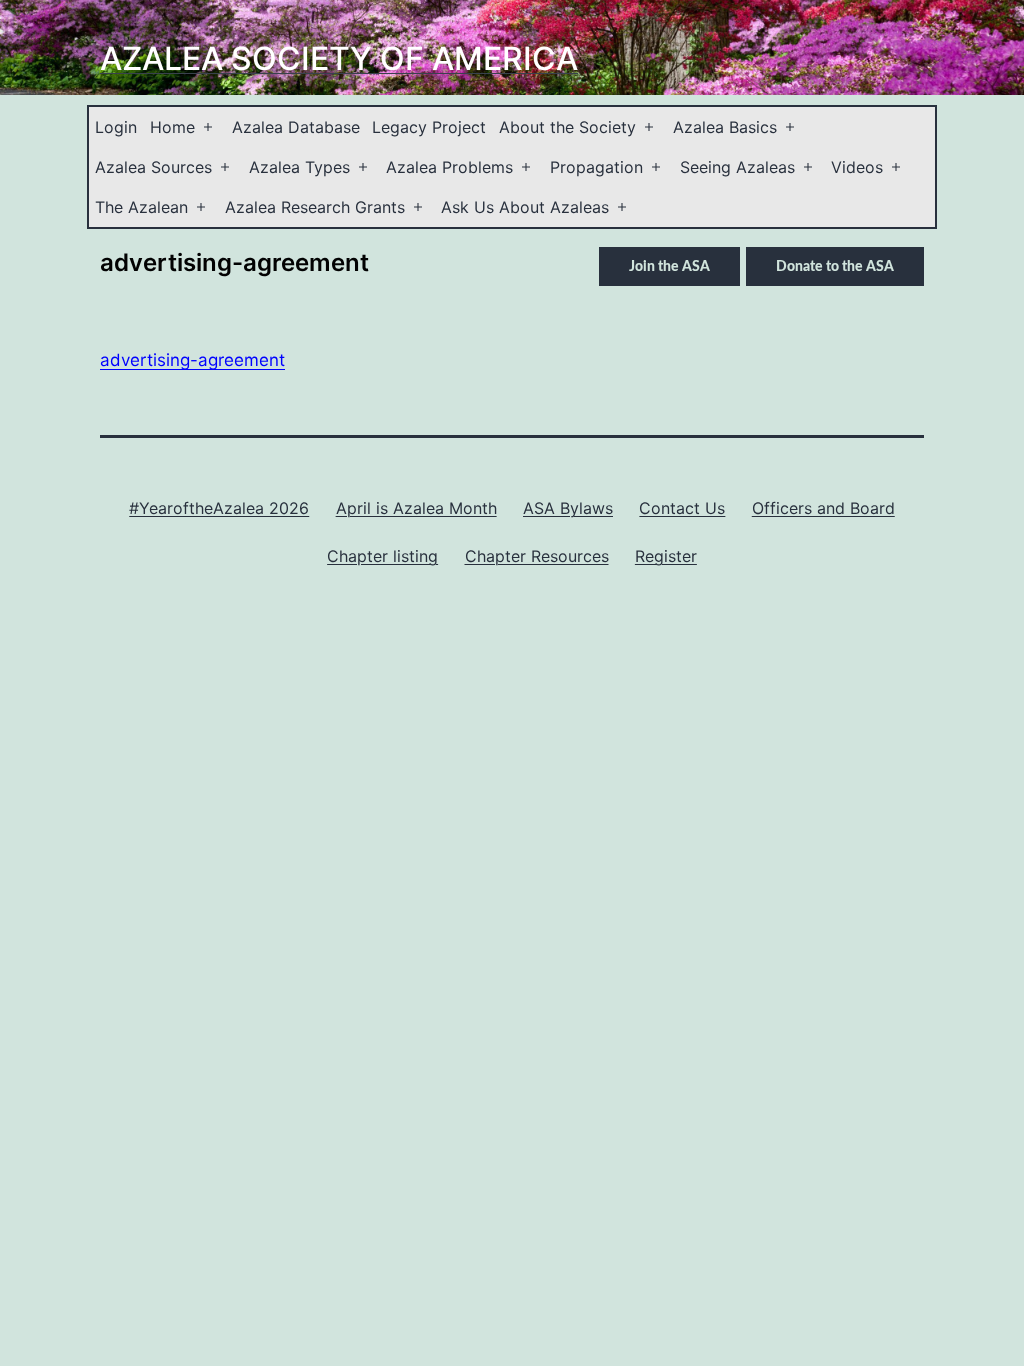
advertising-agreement (192, 360)
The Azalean (141, 207)
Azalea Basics (725, 127)
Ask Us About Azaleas (525, 207)
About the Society (567, 127)
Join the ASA (669, 267)
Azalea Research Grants (315, 207)
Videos (857, 167)
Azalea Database (296, 127)
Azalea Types (299, 167)
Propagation (596, 167)
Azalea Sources (153, 167)
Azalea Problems (449, 167)
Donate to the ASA (835, 267)
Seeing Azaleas (737, 167)
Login (116, 127)
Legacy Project (429, 127)
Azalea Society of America (339, 58)
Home (172, 127)
